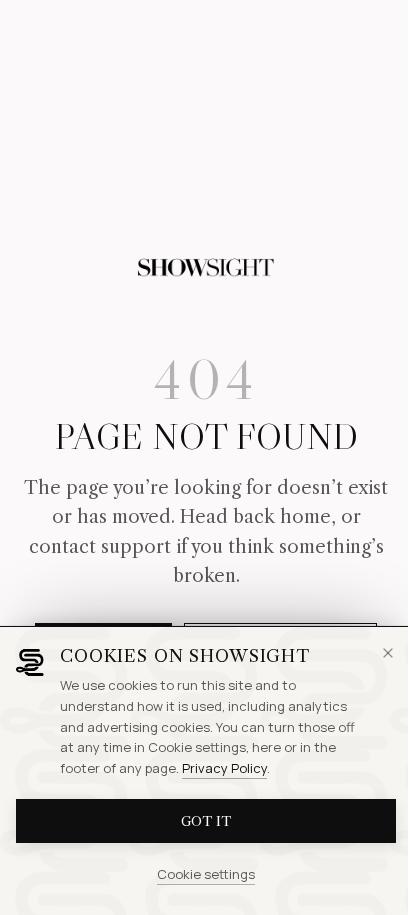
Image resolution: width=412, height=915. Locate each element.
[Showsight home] (206, 268)
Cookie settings (206, 874)
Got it (206, 821)
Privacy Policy (224, 768)
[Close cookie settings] (388, 653)
